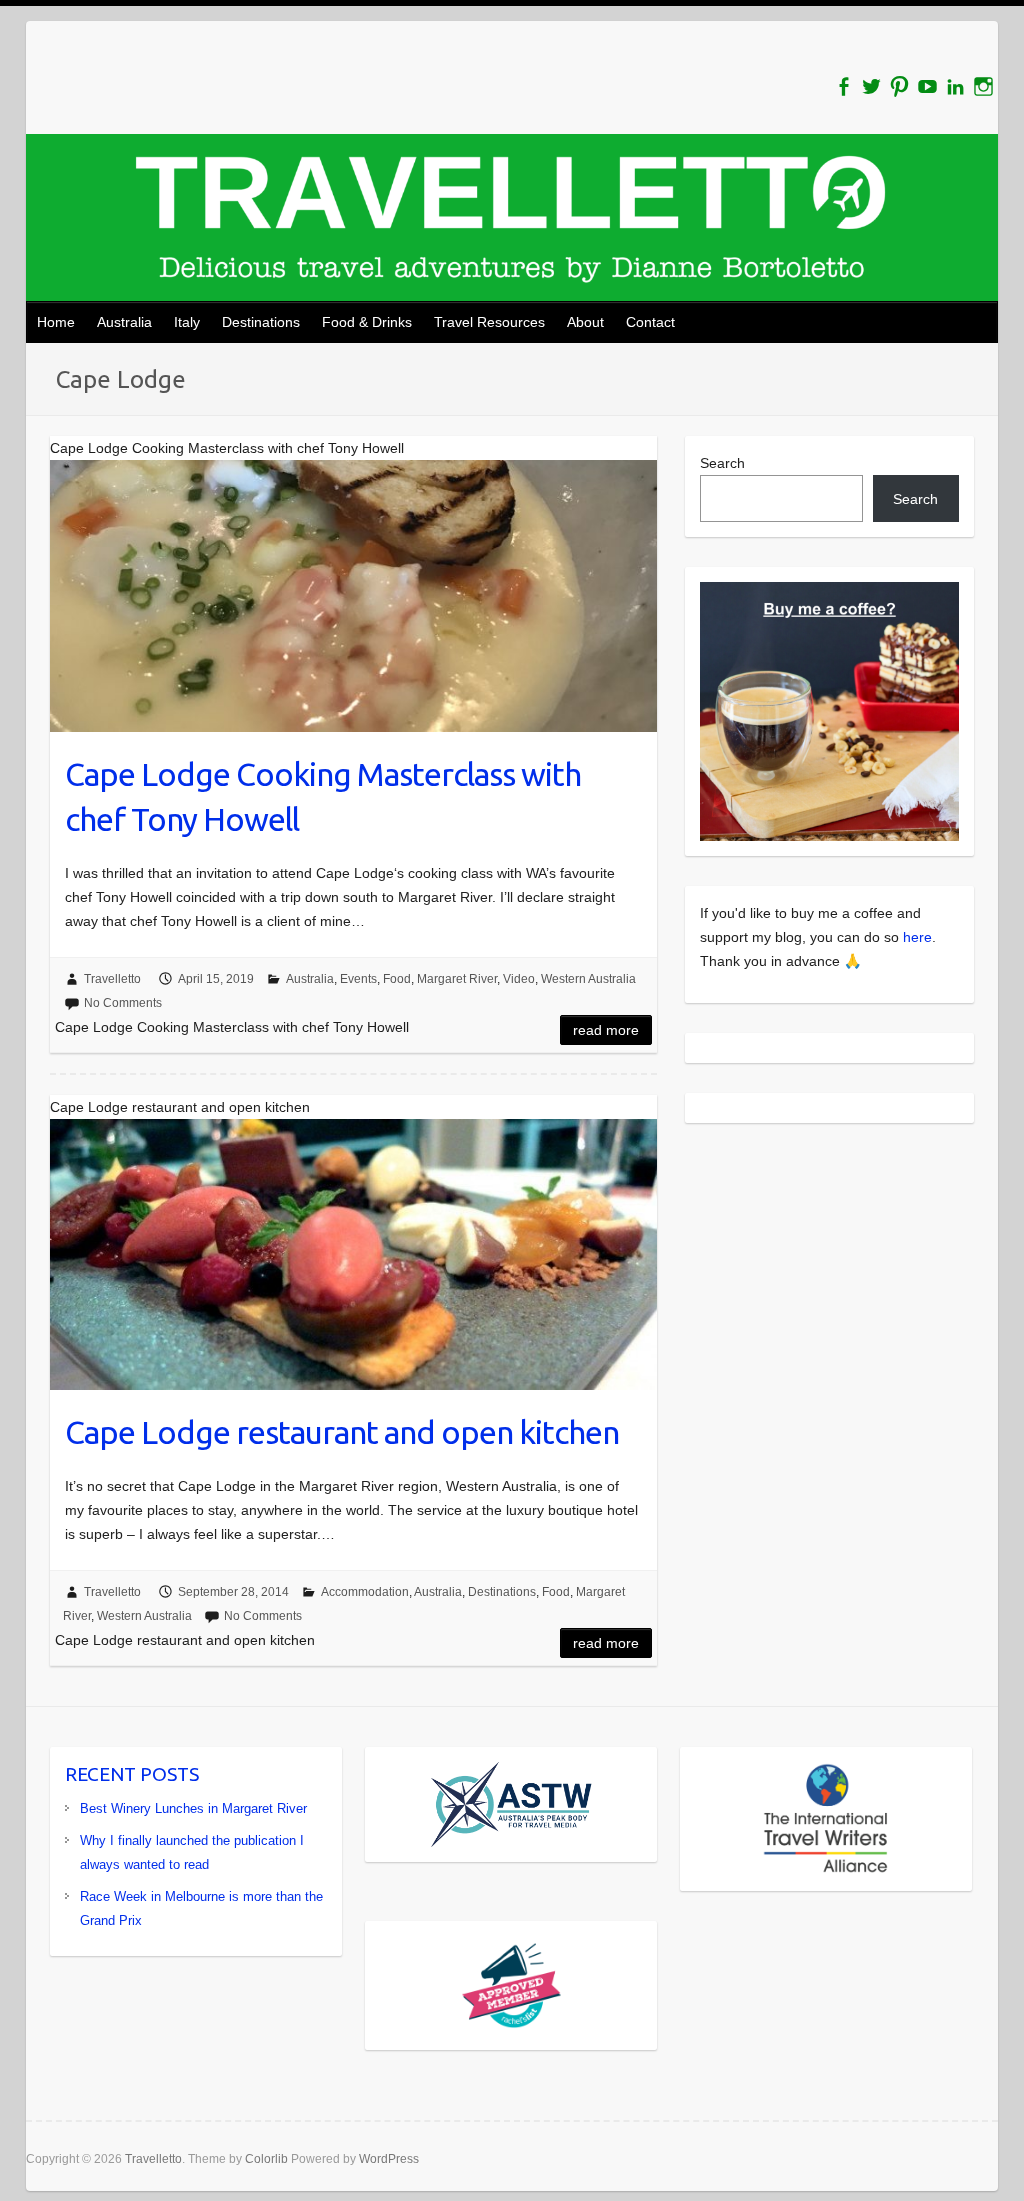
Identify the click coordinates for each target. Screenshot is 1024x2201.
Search (722, 463)
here (917, 937)
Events (358, 979)
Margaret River (457, 979)
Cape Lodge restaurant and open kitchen (342, 1432)
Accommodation (365, 1592)
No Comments (123, 1003)
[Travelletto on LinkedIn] (955, 86)
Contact (650, 322)
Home (56, 322)
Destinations (261, 322)
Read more (606, 1030)
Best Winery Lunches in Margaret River (193, 1808)
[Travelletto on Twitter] (871, 86)
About (585, 322)
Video (519, 979)
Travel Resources (489, 322)
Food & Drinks (367, 322)
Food (397, 979)
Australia (124, 322)
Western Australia (588, 979)
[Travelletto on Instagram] (983, 86)
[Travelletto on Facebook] (843, 86)
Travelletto (112, 979)
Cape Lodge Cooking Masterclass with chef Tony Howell (323, 796)
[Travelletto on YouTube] (927, 86)
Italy (187, 322)
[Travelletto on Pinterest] (899, 86)
